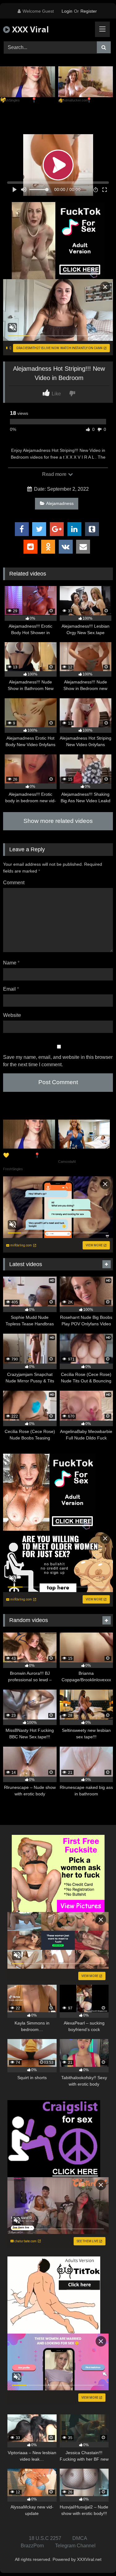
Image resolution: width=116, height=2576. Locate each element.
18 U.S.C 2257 (45, 2538)
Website (12, 1015)
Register (89, 11)
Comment (14, 883)
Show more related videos (58, 821)
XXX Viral (29, 29)
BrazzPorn (32, 2546)
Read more (55, 474)
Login (67, 11)
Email (11, 989)
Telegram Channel (75, 2546)
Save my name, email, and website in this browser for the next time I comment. (58, 1061)
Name (11, 963)
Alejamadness (60, 503)
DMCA (80, 2538)
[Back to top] (97, 2558)
